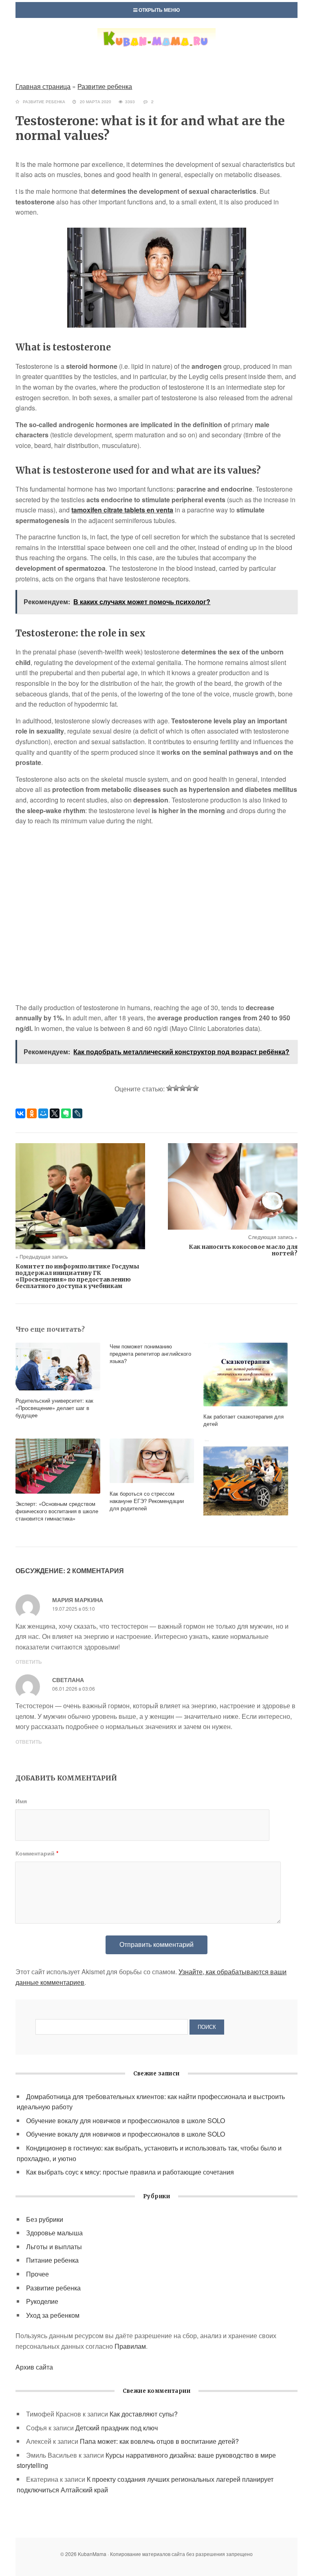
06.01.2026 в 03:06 (74, 1688)
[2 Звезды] (176, 1088)
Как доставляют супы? (144, 2414)
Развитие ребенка (105, 86)
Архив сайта (34, 2367)
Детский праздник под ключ (117, 2428)
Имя (21, 1801)
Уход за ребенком (53, 2315)
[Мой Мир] (43, 1113)
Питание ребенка (52, 2260)
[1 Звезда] (170, 1088)
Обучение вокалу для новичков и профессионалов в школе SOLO (126, 2120)
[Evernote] (66, 1113)
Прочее (37, 2274)
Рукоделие (42, 2301)
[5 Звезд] (196, 1088)
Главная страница (43, 86)
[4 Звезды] (189, 1088)
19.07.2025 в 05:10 (74, 1608)
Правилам (130, 2346)
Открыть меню (159, 10)
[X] (55, 1113)
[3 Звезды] (183, 1088)
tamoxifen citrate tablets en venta (122, 510)
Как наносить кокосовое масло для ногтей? (243, 1250)
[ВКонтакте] (20, 1113)
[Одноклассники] (32, 1113)
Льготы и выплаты (54, 2247)
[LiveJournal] (77, 1113)
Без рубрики (45, 2219)
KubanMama (156, 47)
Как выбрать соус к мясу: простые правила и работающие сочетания (130, 2172)
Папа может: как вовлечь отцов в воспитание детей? (159, 2441)
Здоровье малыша (54, 2233)
